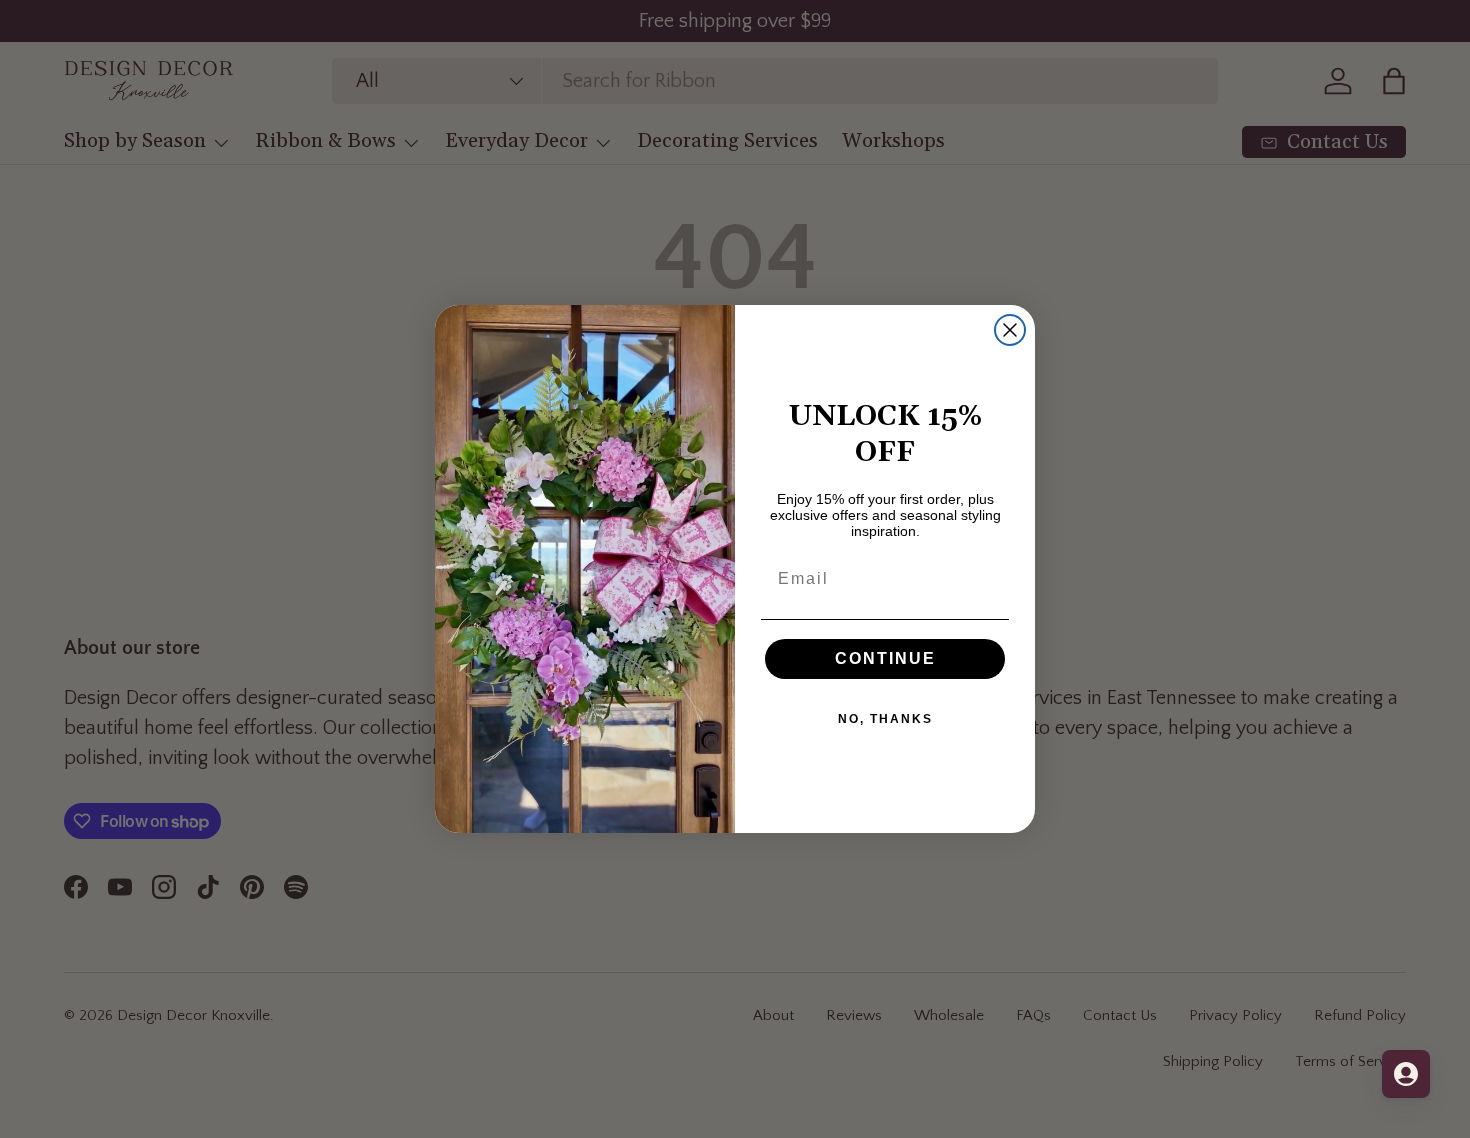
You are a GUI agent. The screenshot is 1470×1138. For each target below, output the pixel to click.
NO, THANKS (885, 719)
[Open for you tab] (1406, 1074)
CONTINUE (885, 658)
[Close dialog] (1010, 330)
